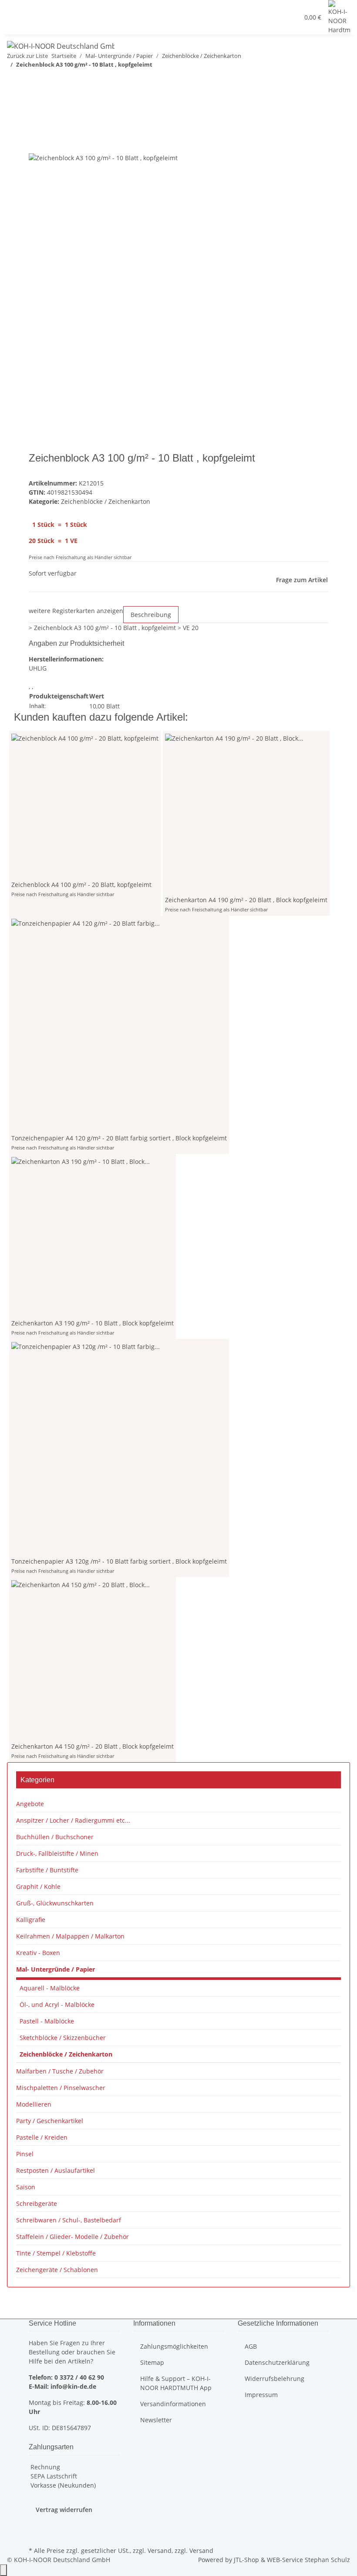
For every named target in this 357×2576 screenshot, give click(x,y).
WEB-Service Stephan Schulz (308, 2560)
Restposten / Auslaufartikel (56, 2170)
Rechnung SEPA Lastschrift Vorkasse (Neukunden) (62, 2476)
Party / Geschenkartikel (50, 2121)
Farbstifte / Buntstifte (47, 1870)
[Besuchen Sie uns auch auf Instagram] (36, 2534)
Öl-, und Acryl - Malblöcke (57, 2004)
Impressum (261, 2395)
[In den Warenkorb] (36, 110)
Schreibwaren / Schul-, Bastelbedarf (69, 2220)
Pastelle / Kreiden (42, 2137)
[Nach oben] (3, 2570)
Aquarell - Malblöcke (50, 1988)
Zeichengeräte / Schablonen (57, 2270)
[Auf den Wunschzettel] (51, 143)
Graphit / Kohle (38, 1886)
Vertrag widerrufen (64, 2510)
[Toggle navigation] (18, 27)
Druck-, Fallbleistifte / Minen (57, 1853)
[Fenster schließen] (36, 124)
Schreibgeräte (37, 2203)
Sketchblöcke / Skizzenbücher (63, 2038)
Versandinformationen (173, 2404)
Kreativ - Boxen (38, 1953)
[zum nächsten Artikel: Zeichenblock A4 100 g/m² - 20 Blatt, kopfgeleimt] (14, 82)
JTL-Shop (247, 2560)
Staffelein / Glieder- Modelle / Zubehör (72, 2237)
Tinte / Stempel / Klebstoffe (56, 2253)
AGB (251, 2346)
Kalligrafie (31, 1920)
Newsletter (156, 2420)
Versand (160, 2551)
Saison (26, 2187)
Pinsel (25, 2154)
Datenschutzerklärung (277, 2362)
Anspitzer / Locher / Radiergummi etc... (73, 1820)
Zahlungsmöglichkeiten (174, 2346)
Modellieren (34, 2104)
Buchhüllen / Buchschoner (55, 1837)
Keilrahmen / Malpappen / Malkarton (70, 1936)
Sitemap (152, 2362)
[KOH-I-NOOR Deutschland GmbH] (61, 46)
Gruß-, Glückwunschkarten (55, 1903)
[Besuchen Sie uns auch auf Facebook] (36, 2524)
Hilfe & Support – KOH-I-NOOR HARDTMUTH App (176, 2383)
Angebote (30, 1804)
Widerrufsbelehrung (274, 2379)
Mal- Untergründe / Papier (56, 1969)
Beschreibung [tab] (151, 615)
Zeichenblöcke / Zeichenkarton (106, 501)
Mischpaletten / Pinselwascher (61, 2088)
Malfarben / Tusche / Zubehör (60, 2071)
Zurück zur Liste (27, 56)
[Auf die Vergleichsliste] (36, 143)
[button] (137, 17)
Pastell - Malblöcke (47, 2021)
